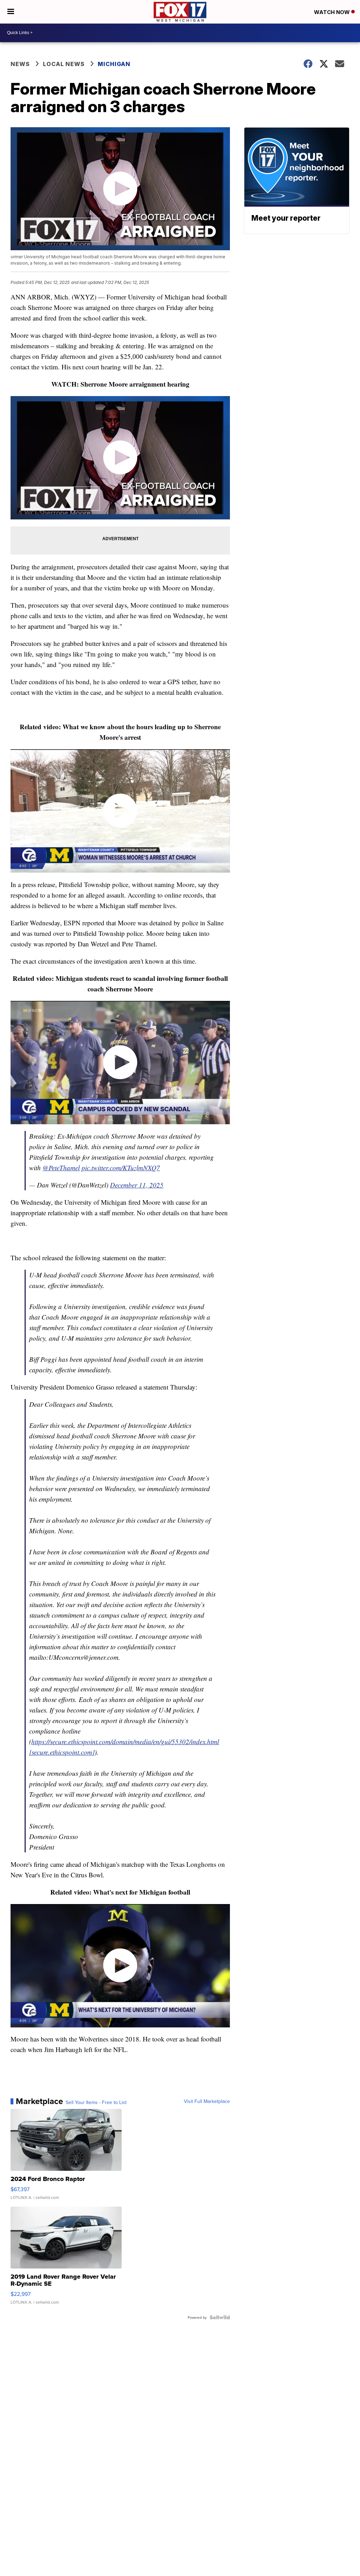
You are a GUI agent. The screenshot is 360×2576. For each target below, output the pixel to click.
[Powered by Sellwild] (220, 2317)
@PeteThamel (61, 1168)
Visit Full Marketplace (207, 2101)
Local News (64, 64)
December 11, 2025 (137, 1185)
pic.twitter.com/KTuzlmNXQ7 (121, 1168)
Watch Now (333, 12)
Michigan (114, 64)
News (20, 64)
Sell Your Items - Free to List (96, 2102)
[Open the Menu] (11, 12)
